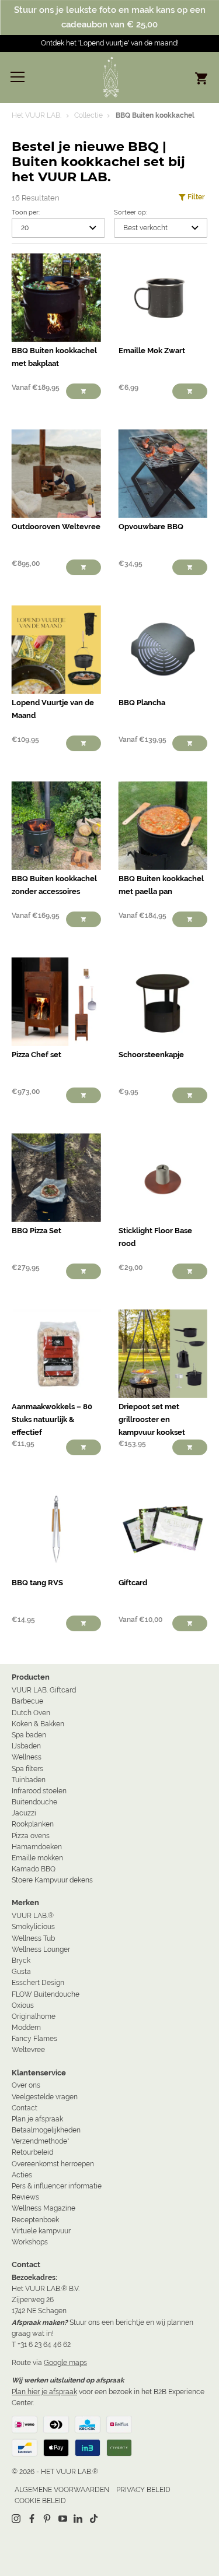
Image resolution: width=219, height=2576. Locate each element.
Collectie (88, 115)
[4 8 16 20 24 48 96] (58, 228)
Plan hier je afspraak (44, 2392)
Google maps (65, 2363)
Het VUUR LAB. (36, 115)
